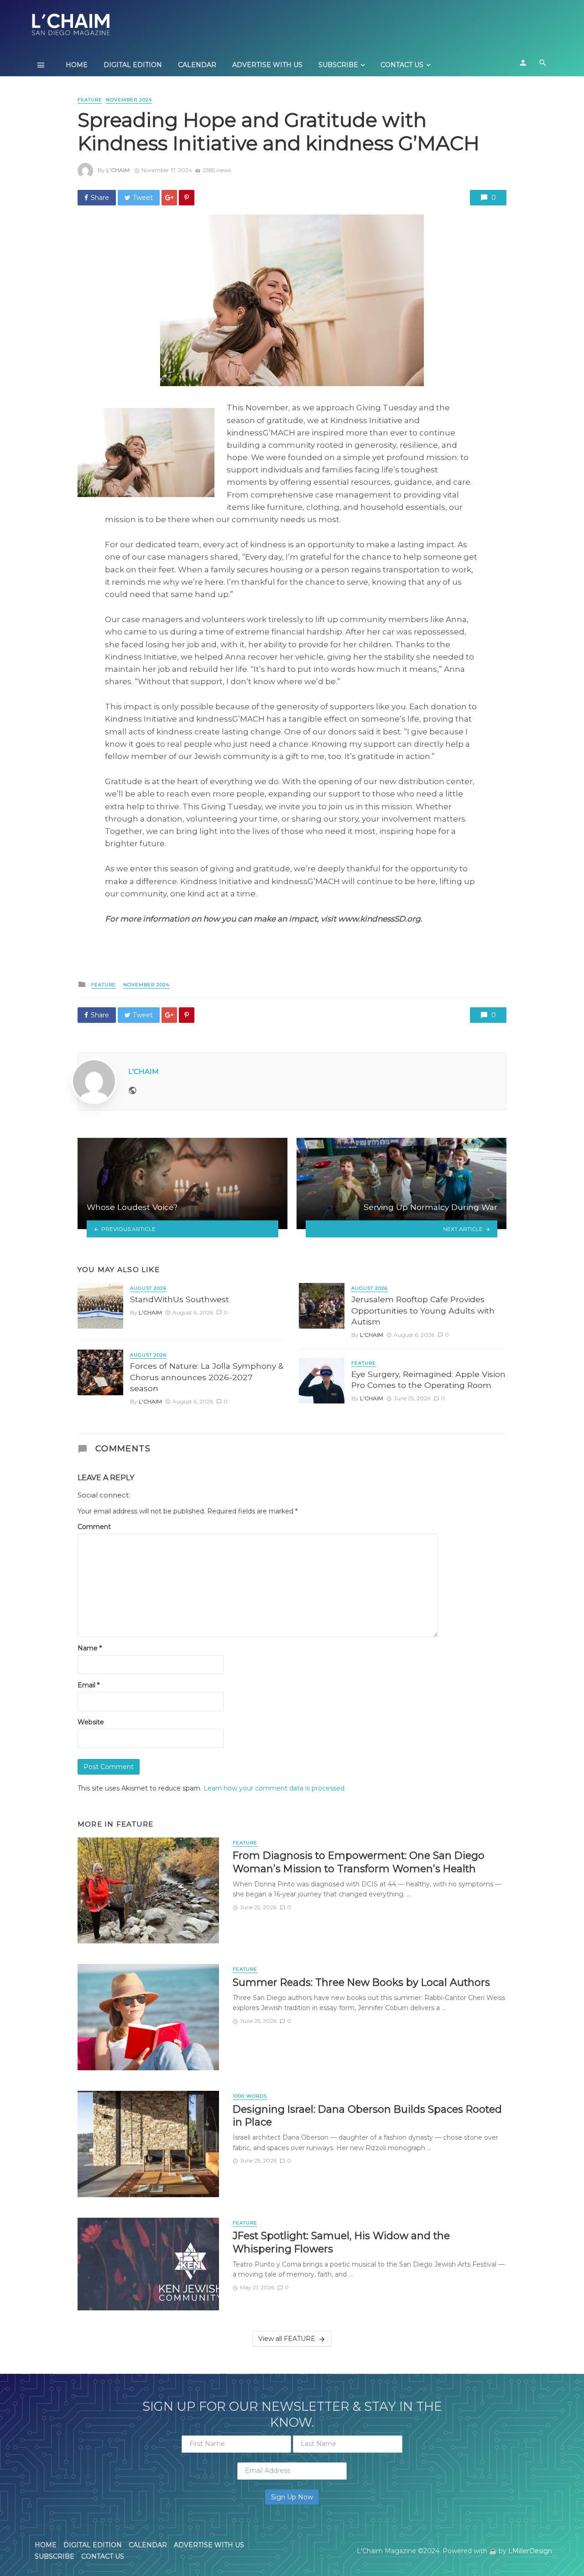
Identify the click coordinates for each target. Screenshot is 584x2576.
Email (89, 1685)
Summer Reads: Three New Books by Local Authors (361, 1982)
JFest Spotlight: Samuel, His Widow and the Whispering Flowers (341, 2242)
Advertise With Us (267, 65)
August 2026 (148, 1288)
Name (90, 1648)
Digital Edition (133, 65)
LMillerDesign (530, 2551)
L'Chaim (118, 170)
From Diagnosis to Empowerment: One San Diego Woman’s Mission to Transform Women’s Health (359, 1862)
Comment (94, 1527)
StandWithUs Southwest (180, 1299)
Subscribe (338, 65)
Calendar (197, 65)
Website (91, 1722)
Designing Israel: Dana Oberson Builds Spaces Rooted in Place (367, 2115)
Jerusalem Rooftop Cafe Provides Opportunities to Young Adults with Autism (423, 1310)
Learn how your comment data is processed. (275, 1788)
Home (77, 65)
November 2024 (129, 100)
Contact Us (402, 65)
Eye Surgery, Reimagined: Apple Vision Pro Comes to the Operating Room (428, 1380)
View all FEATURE (287, 2339)
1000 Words (250, 2096)
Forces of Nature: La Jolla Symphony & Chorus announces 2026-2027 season (207, 1377)
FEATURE (90, 100)
